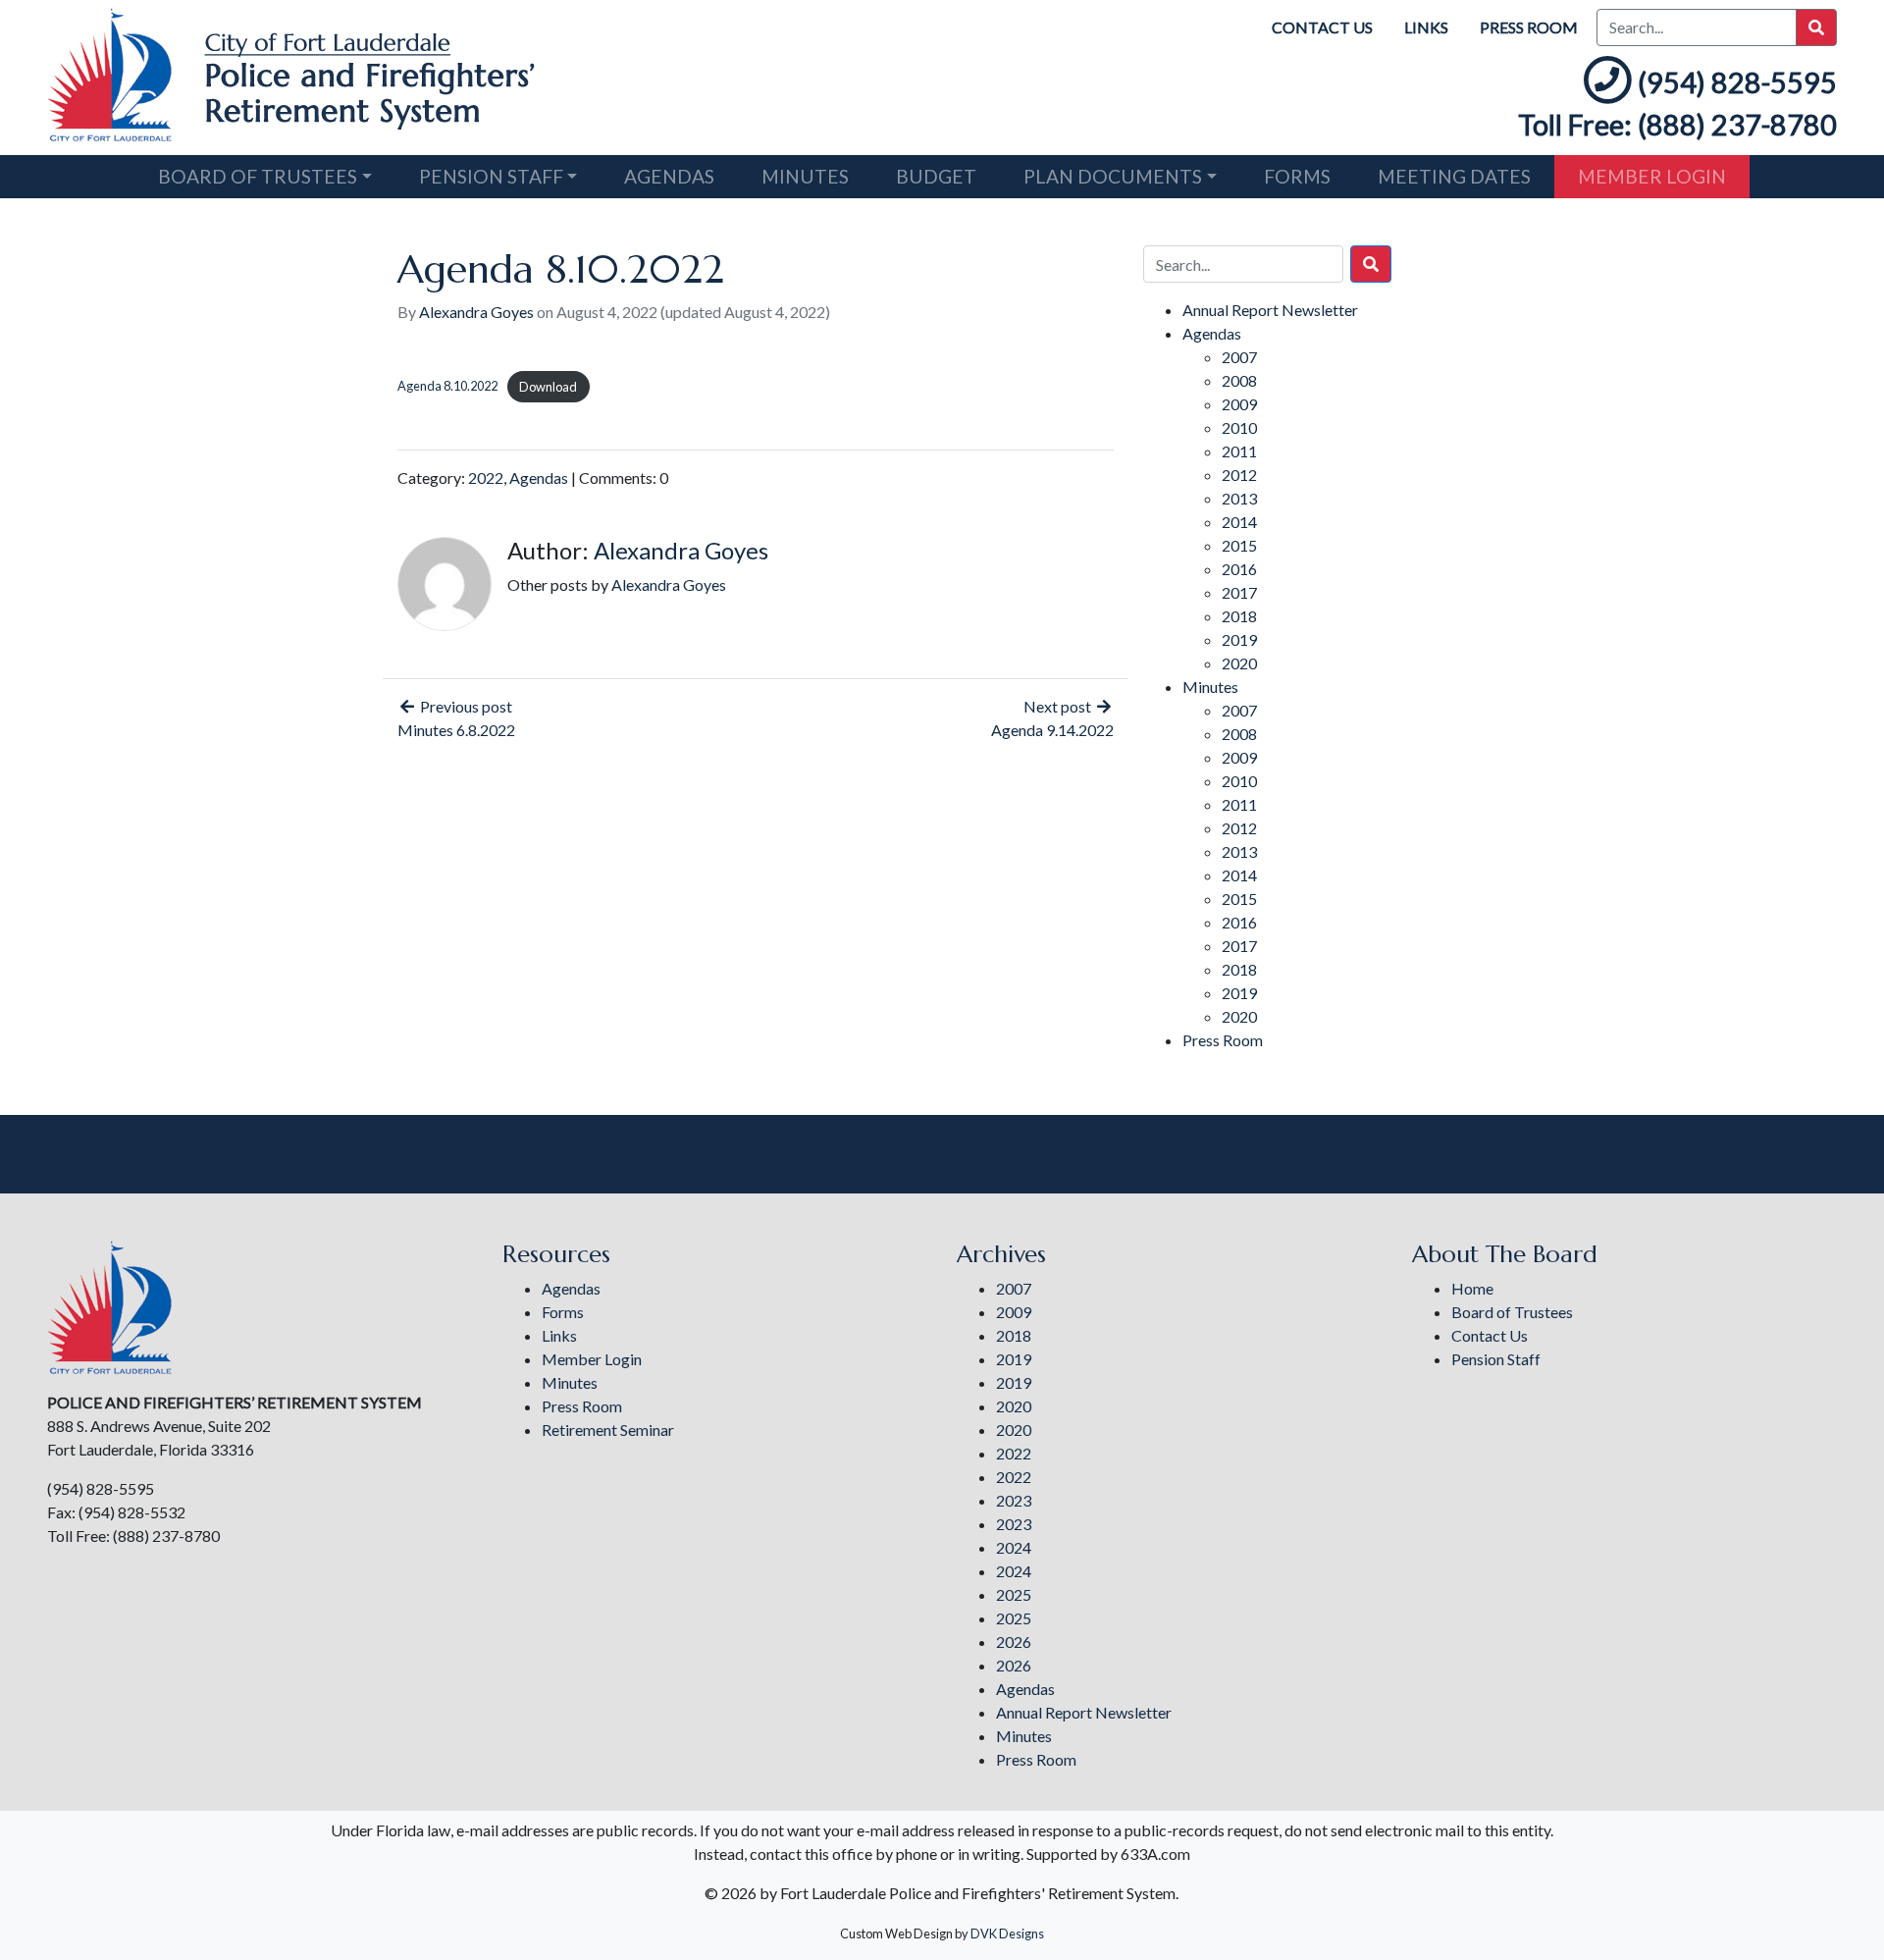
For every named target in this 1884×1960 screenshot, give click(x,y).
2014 (1239, 522)
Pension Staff (491, 176)
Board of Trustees (258, 176)
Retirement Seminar (608, 1430)
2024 (1014, 1547)
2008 (1239, 380)
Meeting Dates (1454, 176)
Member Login (1652, 176)
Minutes (805, 176)
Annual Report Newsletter (1270, 310)
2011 (1239, 451)
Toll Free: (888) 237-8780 (1677, 125)
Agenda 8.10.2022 (447, 387)
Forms (1297, 176)
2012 (1239, 475)
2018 (1239, 616)
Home (1472, 1288)
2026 (1014, 1642)
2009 (1239, 404)
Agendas (669, 176)
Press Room (1529, 27)
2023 (1014, 1500)
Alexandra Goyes (476, 312)
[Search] (1371, 264)
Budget (936, 176)
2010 (1239, 427)
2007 (1239, 357)
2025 (1014, 1594)
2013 (1239, 498)
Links (1426, 27)
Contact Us (1322, 27)
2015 (1239, 545)
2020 (1239, 663)
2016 (1239, 569)
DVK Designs (1007, 1934)
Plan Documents (1113, 176)
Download (548, 387)
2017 (1239, 592)
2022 (486, 477)
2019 (1239, 639)
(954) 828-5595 (1737, 82)
